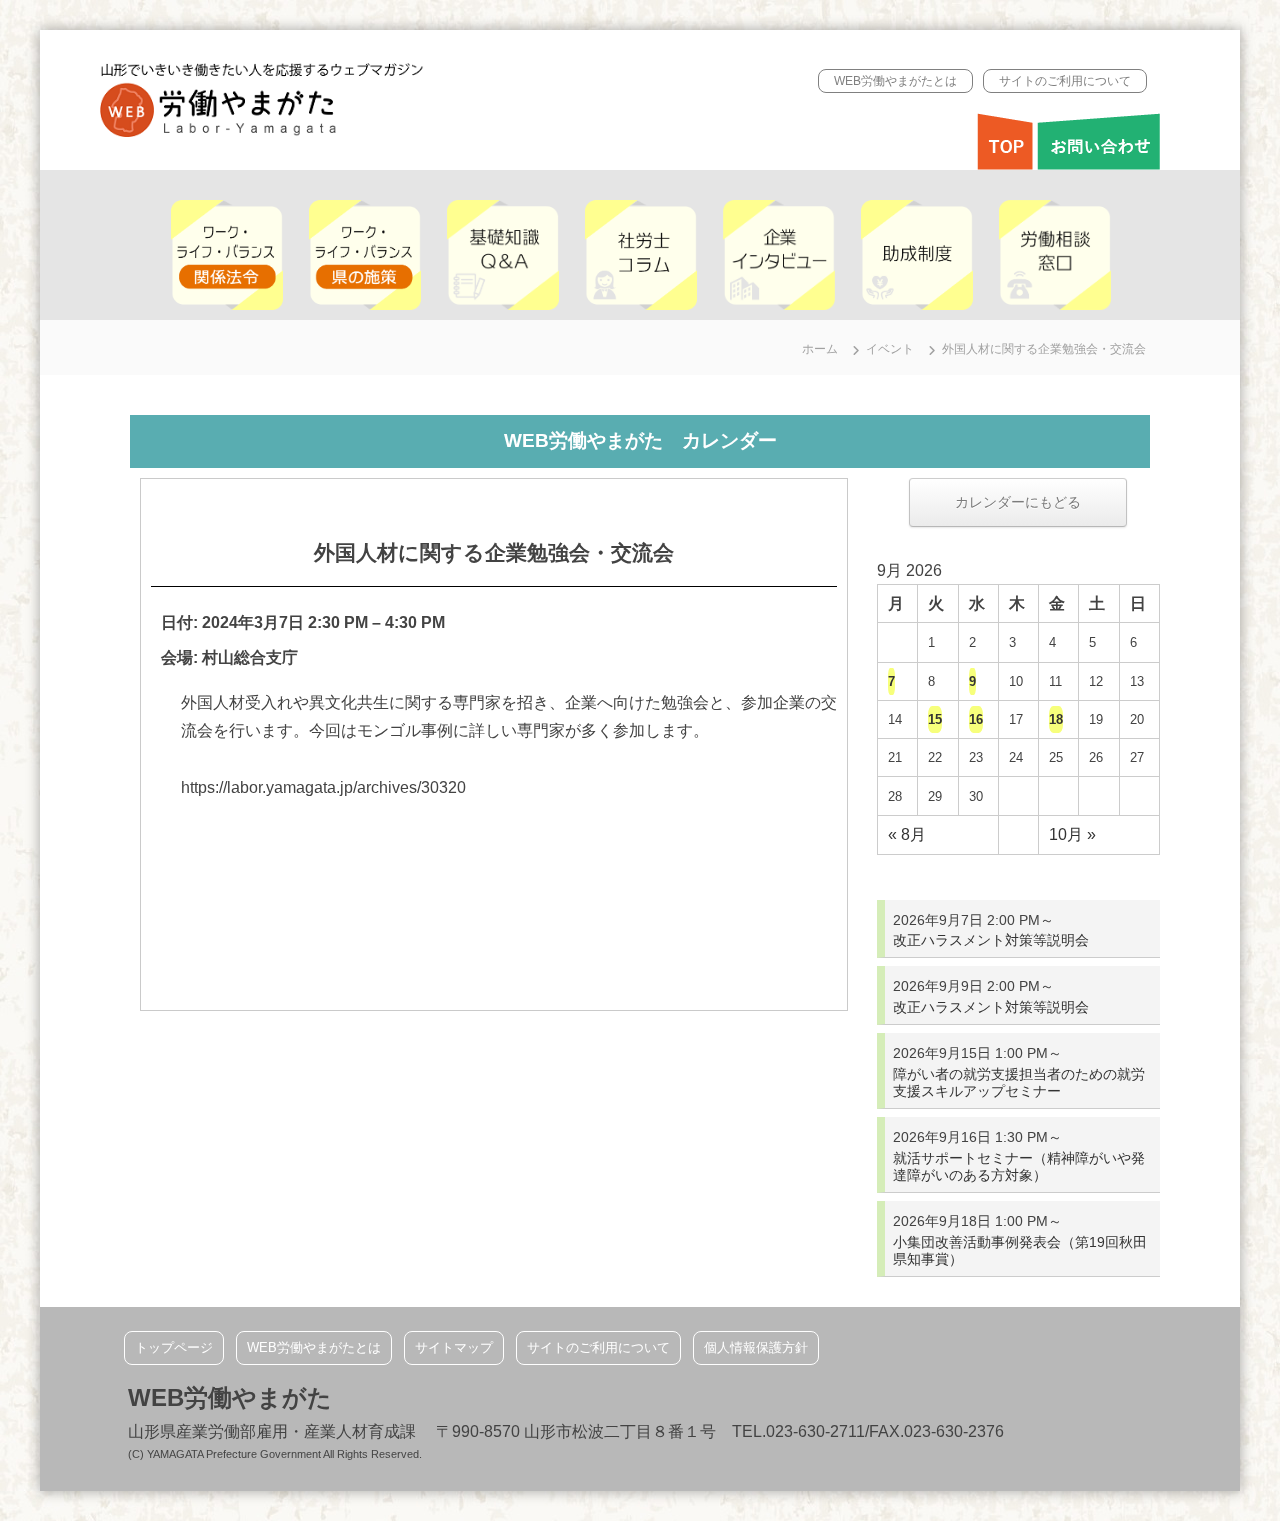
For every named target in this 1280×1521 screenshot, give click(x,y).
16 (976, 719)
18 (1056, 719)
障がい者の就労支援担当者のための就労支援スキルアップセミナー (1019, 1082)
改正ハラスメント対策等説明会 (991, 940)
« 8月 (907, 834)
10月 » (1072, 834)
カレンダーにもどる (1018, 502)
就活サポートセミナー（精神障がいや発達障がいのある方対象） (1019, 1166)
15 (935, 719)
